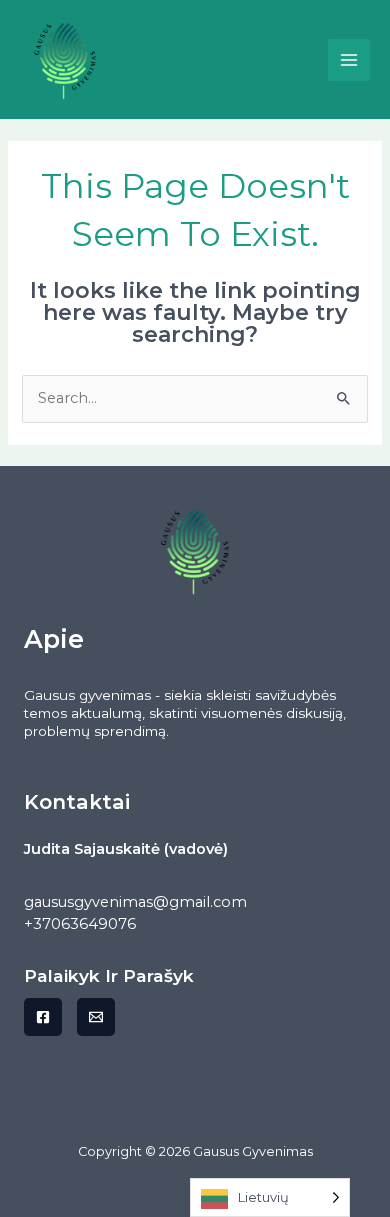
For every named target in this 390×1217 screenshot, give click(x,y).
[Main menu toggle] (349, 60)
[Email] (96, 1017)
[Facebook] (43, 1017)
